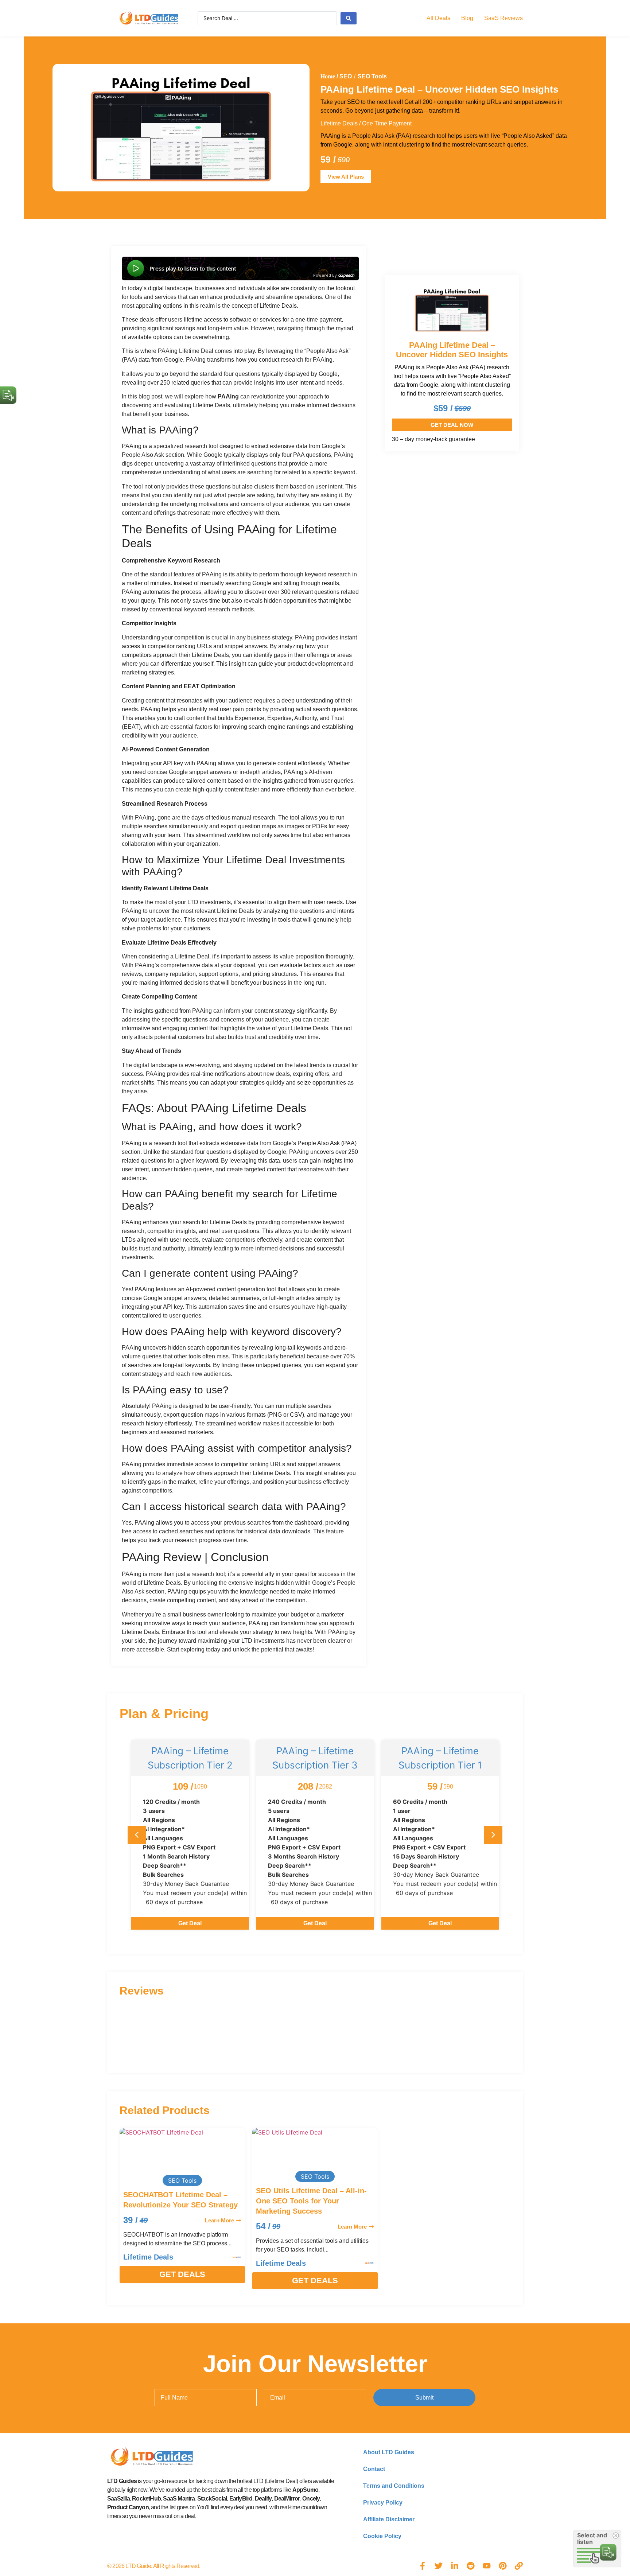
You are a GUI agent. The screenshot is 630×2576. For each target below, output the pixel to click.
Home (328, 76)
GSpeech (346, 275)
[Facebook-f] (423, 2566)
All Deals (438, 18)
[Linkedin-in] (455, 2566)
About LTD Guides (389, 2452)
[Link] (519, 2566)
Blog (467, 18)
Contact (374, 2469)
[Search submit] (349, 18)
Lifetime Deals (339, 123)
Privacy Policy (383, 2503)
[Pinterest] (503, 2566)
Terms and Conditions (394, 2486)
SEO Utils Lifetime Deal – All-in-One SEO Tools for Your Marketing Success (311, 2201)
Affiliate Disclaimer (389, 2519)
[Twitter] (439, 2566)
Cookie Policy (382, 2536)
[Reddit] (471, 2566)
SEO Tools (372, 76)
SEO (346, 76)
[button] (493, 1835)
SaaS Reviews (503, 18)
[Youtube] (487, 2566)
